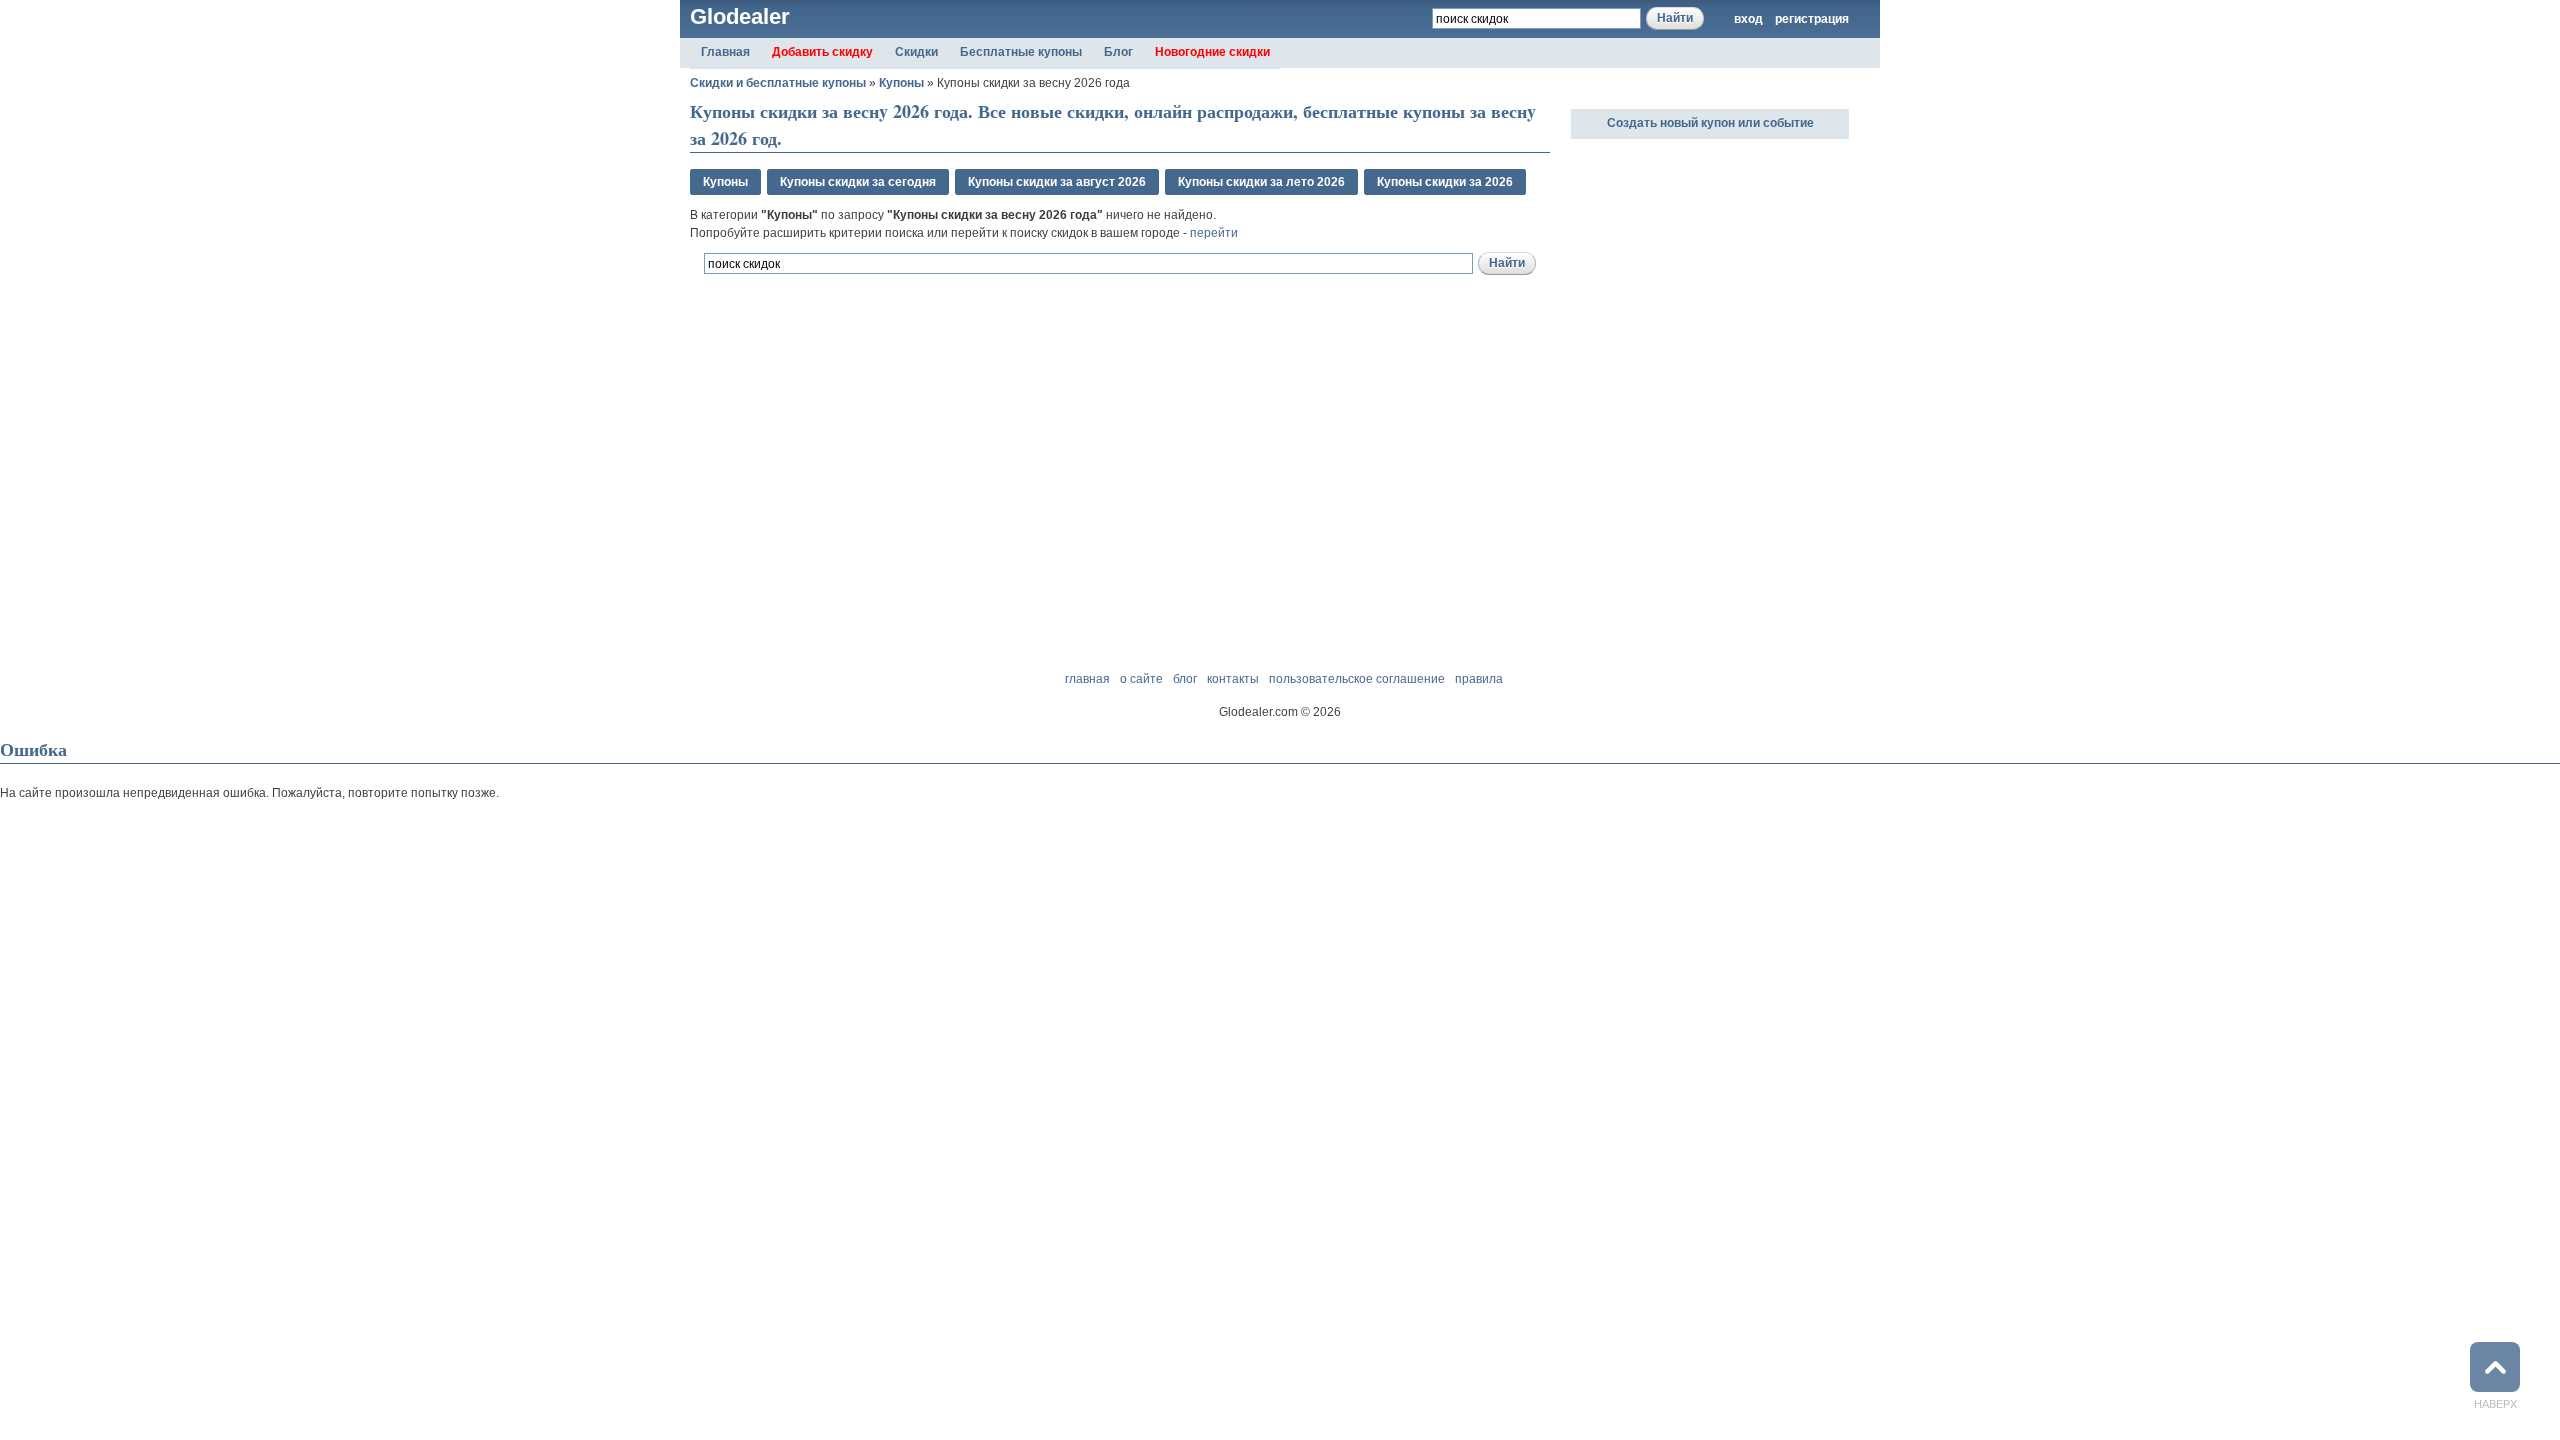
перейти (1214, 233)
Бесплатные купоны (1021, 52)
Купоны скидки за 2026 (1445, 182)
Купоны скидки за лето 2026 (1261, 182)
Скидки (916, 52)
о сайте (1141, 679)
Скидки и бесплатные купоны (778, 83)
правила (1479, 679)
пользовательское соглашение (1357, 679)
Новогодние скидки (1212, 52)
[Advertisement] (924, 385)
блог (1185, 679)
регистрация (1812, 19)
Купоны (901, 83)
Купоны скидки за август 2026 (1057, 182)
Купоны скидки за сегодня (858, 182)
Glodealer (740, 16)
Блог (1118, 52)
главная (1087, 679)
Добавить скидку (822, 52)
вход (1748, 19)
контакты (1233, 679)
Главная (725, 52)
